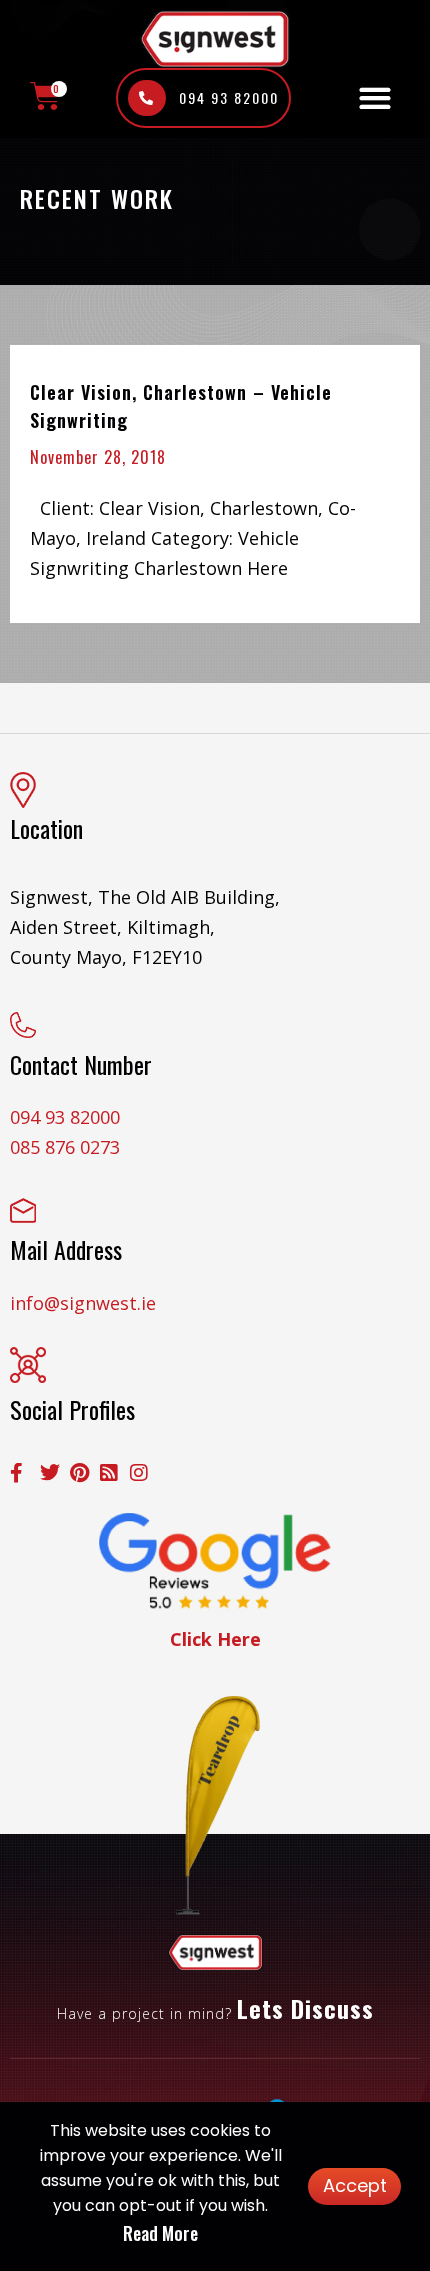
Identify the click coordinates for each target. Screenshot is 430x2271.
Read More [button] (160, 2233)
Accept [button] (355, 2185)
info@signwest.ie (83, 1303)
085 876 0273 (65, 1147)
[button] (374, 98)
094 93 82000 (65, 1117)
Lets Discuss (305, 2008)
